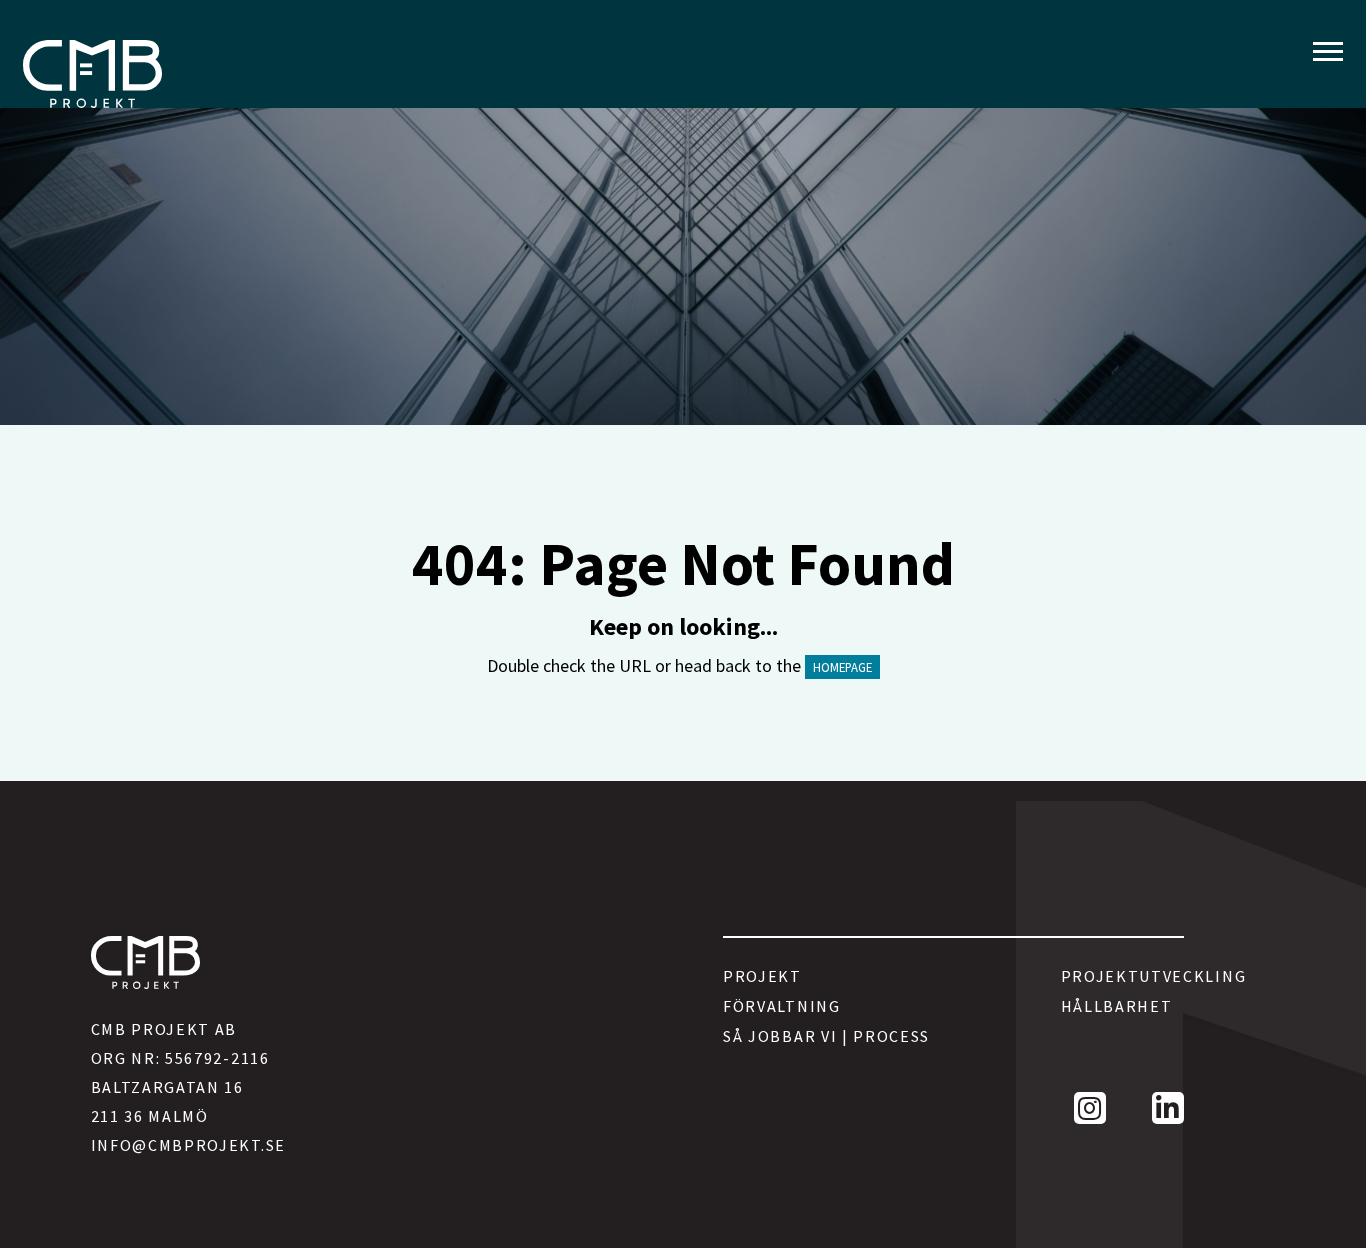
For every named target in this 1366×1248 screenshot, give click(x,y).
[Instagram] (1090, 1108)
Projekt (762, 976)
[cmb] (92, 74)
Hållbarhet (1117, 1006)
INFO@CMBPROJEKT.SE (188, 1145)
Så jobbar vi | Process (826, 1036)
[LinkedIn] (1168, 1108)
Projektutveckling (1122, 976)
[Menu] (1328, 52)
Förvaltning (782, 1006)
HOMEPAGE (842, 667)
